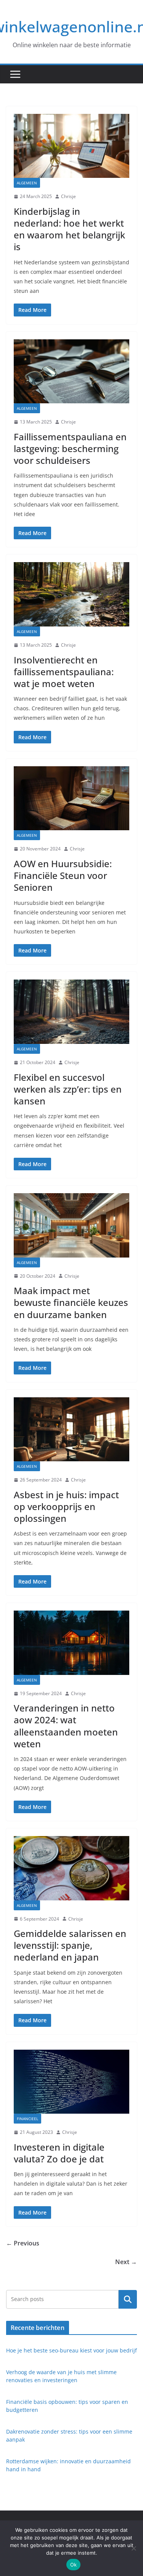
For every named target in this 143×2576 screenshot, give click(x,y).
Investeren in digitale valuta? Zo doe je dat (59, 2153)
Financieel (27, 2119)
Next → (126, 2262)
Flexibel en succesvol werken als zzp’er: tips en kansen (68, 1089)
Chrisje (68, 196)
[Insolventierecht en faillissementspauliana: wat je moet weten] (71, 594)
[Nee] (133, 2548)
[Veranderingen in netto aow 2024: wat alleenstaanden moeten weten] (71, 1643)
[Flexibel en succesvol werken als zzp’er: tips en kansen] (71, 1012)
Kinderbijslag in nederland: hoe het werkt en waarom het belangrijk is (69, 229)
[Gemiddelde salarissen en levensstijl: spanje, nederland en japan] (71, 1868)
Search (128, 2299)
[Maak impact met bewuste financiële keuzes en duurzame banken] (71, 1225)
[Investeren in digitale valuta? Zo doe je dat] (71, 2082)
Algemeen (27, 183)
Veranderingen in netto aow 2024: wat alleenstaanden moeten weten (66, 1726)
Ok (74, 2565)
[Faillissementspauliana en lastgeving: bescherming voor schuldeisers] (71, 372)
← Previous (23, 2243)
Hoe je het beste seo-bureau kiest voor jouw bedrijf (71, 2350)
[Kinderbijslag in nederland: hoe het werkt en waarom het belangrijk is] (71, 146)
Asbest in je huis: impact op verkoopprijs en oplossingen (66, 1506)
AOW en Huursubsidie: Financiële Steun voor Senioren (63, 875)
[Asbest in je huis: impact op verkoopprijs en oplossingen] (71, 1429)
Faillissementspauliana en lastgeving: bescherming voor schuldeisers (70, 448)
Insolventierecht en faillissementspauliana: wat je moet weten (64, 672)
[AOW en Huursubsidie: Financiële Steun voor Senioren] (71, 798)
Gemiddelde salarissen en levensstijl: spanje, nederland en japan (70, 1945)
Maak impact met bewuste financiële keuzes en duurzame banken (71, 1302)
